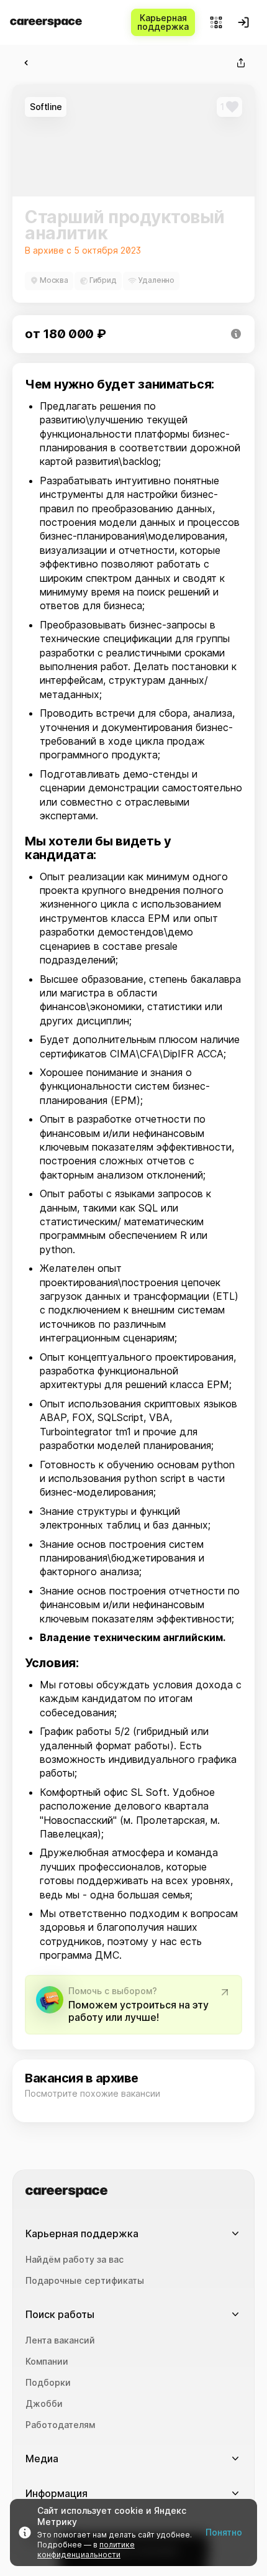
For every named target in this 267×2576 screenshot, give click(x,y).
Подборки (48, 2383)
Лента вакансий (60, 2340)
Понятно (224, 2532)
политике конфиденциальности (86, 2550)
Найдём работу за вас (75, 2260)
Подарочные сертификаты (85, 2281)
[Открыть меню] (216, 22)
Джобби (44, 2404)
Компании (47, 2362)
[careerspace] (46, 23)
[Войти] (243, 22)
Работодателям (60, 2425)
